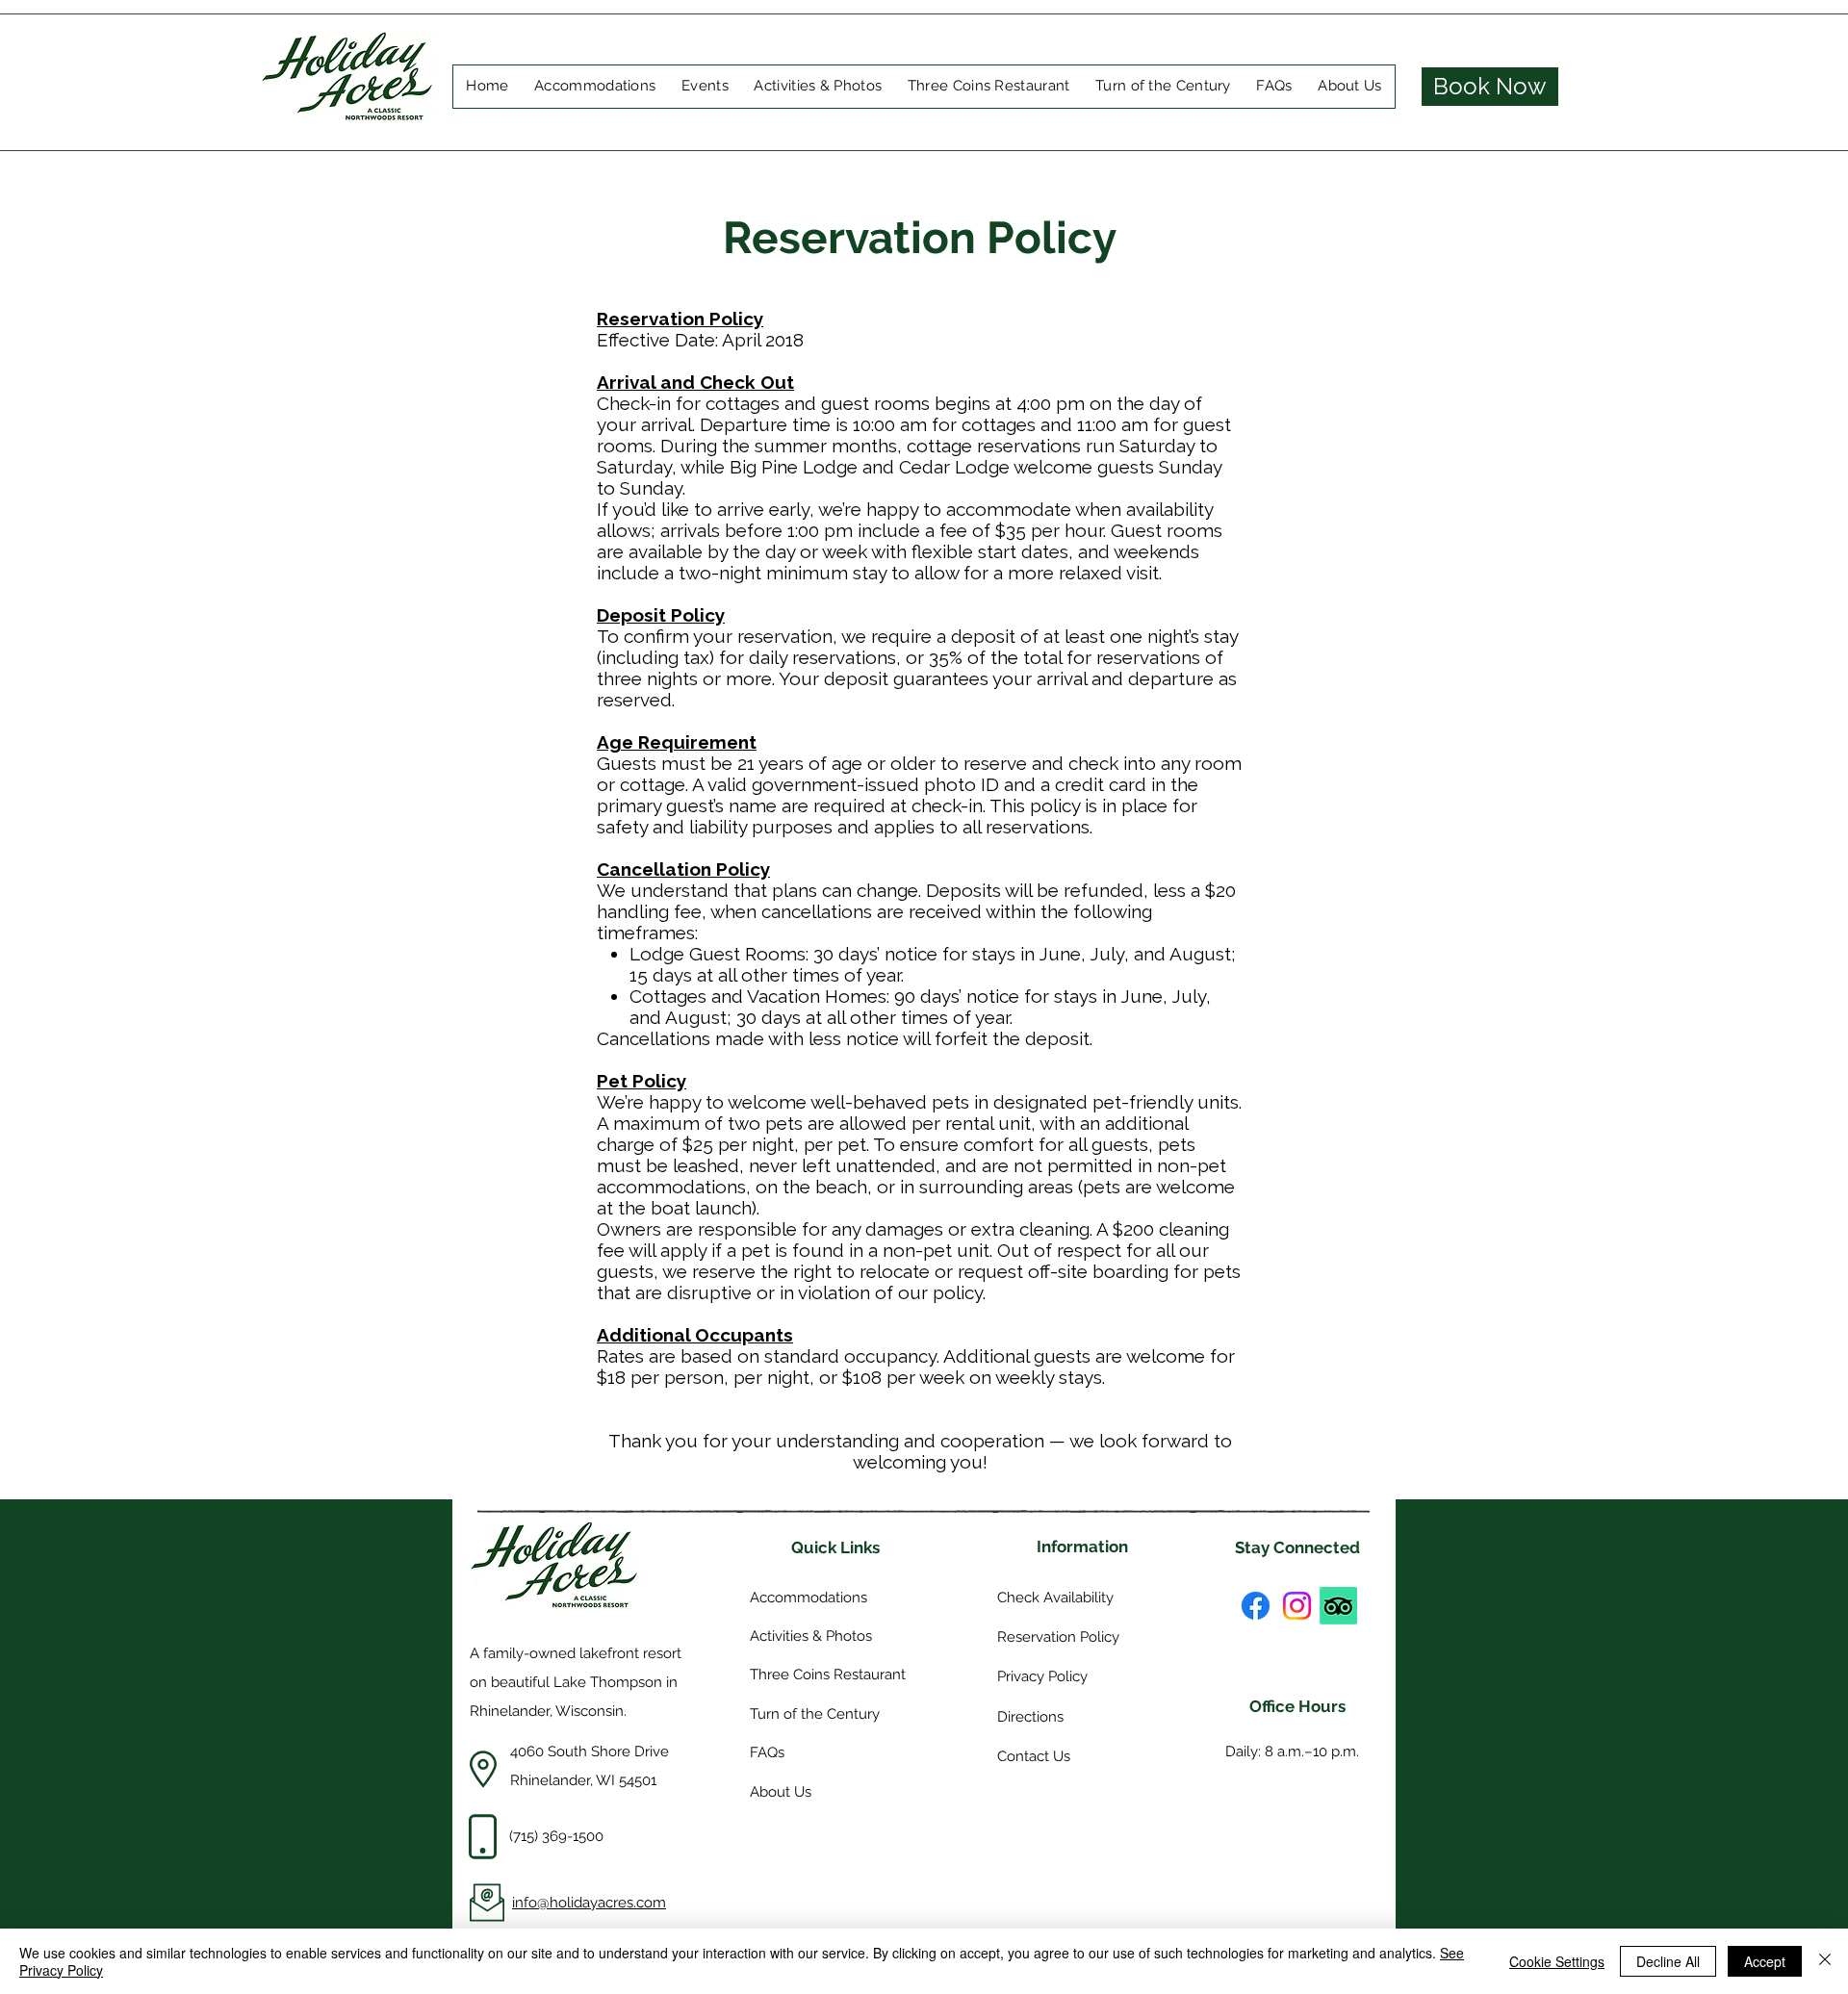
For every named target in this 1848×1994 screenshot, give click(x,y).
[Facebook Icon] (1256, 1606)
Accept (1765, 1961)
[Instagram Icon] (1297, 1606)
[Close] (1825, 1961)
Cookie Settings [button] (1557, 1961)
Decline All (1668, 1961)
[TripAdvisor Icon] (1338, 1606)
